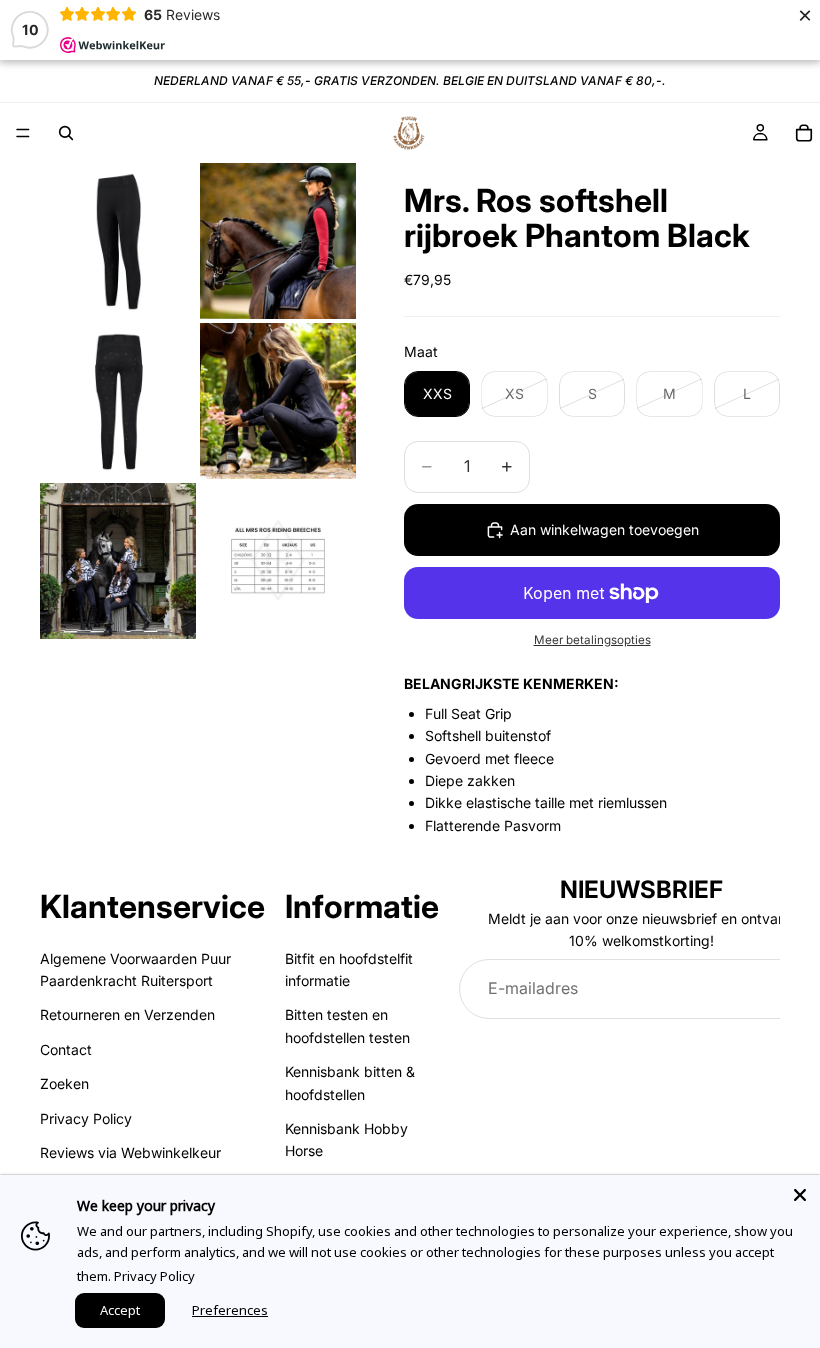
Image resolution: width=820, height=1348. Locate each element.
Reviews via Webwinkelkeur (130, 1152)
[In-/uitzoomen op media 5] (118, 561)
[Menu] (23, 133)
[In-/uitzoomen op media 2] (278, 241)
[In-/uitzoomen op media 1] (118, 241)
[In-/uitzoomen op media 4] (278, 401)
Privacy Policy (86, 1118)
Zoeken (64, 1083)
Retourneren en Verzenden (127, 1015)
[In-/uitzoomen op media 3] (118, 401)
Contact (66, 1049)
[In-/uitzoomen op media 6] (278, 561)
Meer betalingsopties (592, 640)
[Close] (800, 1195)
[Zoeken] (66, 133)
